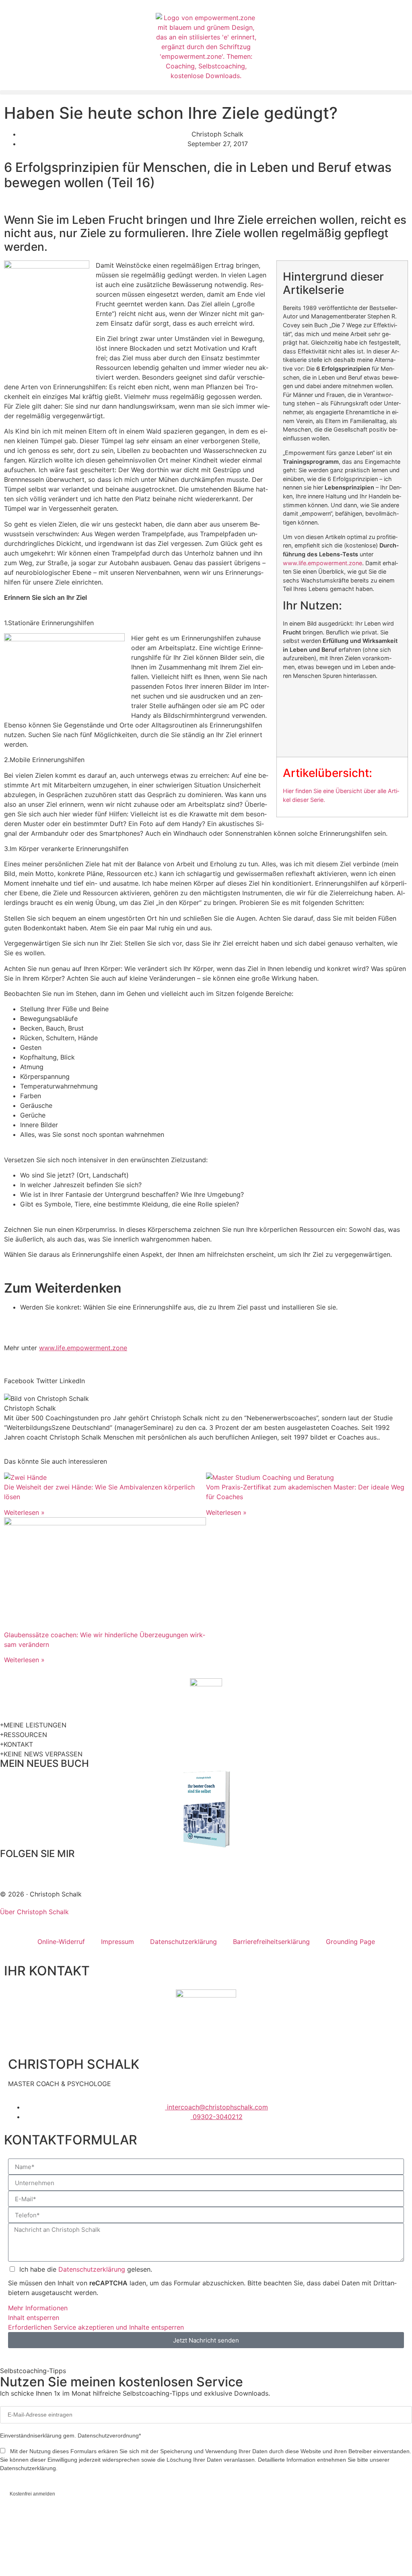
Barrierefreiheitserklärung (271, 1942)
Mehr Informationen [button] (38, 2308)
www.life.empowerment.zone (322, 563)
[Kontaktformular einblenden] (14, 2559)
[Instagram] (54, 1869)
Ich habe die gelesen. (86, 2269)
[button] (206, 92)
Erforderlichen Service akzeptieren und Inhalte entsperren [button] (96, 2327)
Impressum (117, 1942)
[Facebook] (10, 1869)
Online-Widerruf (61, 1942)
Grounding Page (350, 1942)
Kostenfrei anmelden (32, 2494)
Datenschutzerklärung (183, 1942)
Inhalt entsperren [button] (34, 2318)
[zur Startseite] (206, 47)
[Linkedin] (32, 1869)
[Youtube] (99, 1869)
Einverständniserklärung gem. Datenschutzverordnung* (70, 2436)
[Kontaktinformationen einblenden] (14, 2529)
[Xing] (76, 1869)
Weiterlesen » (24, 1512)
